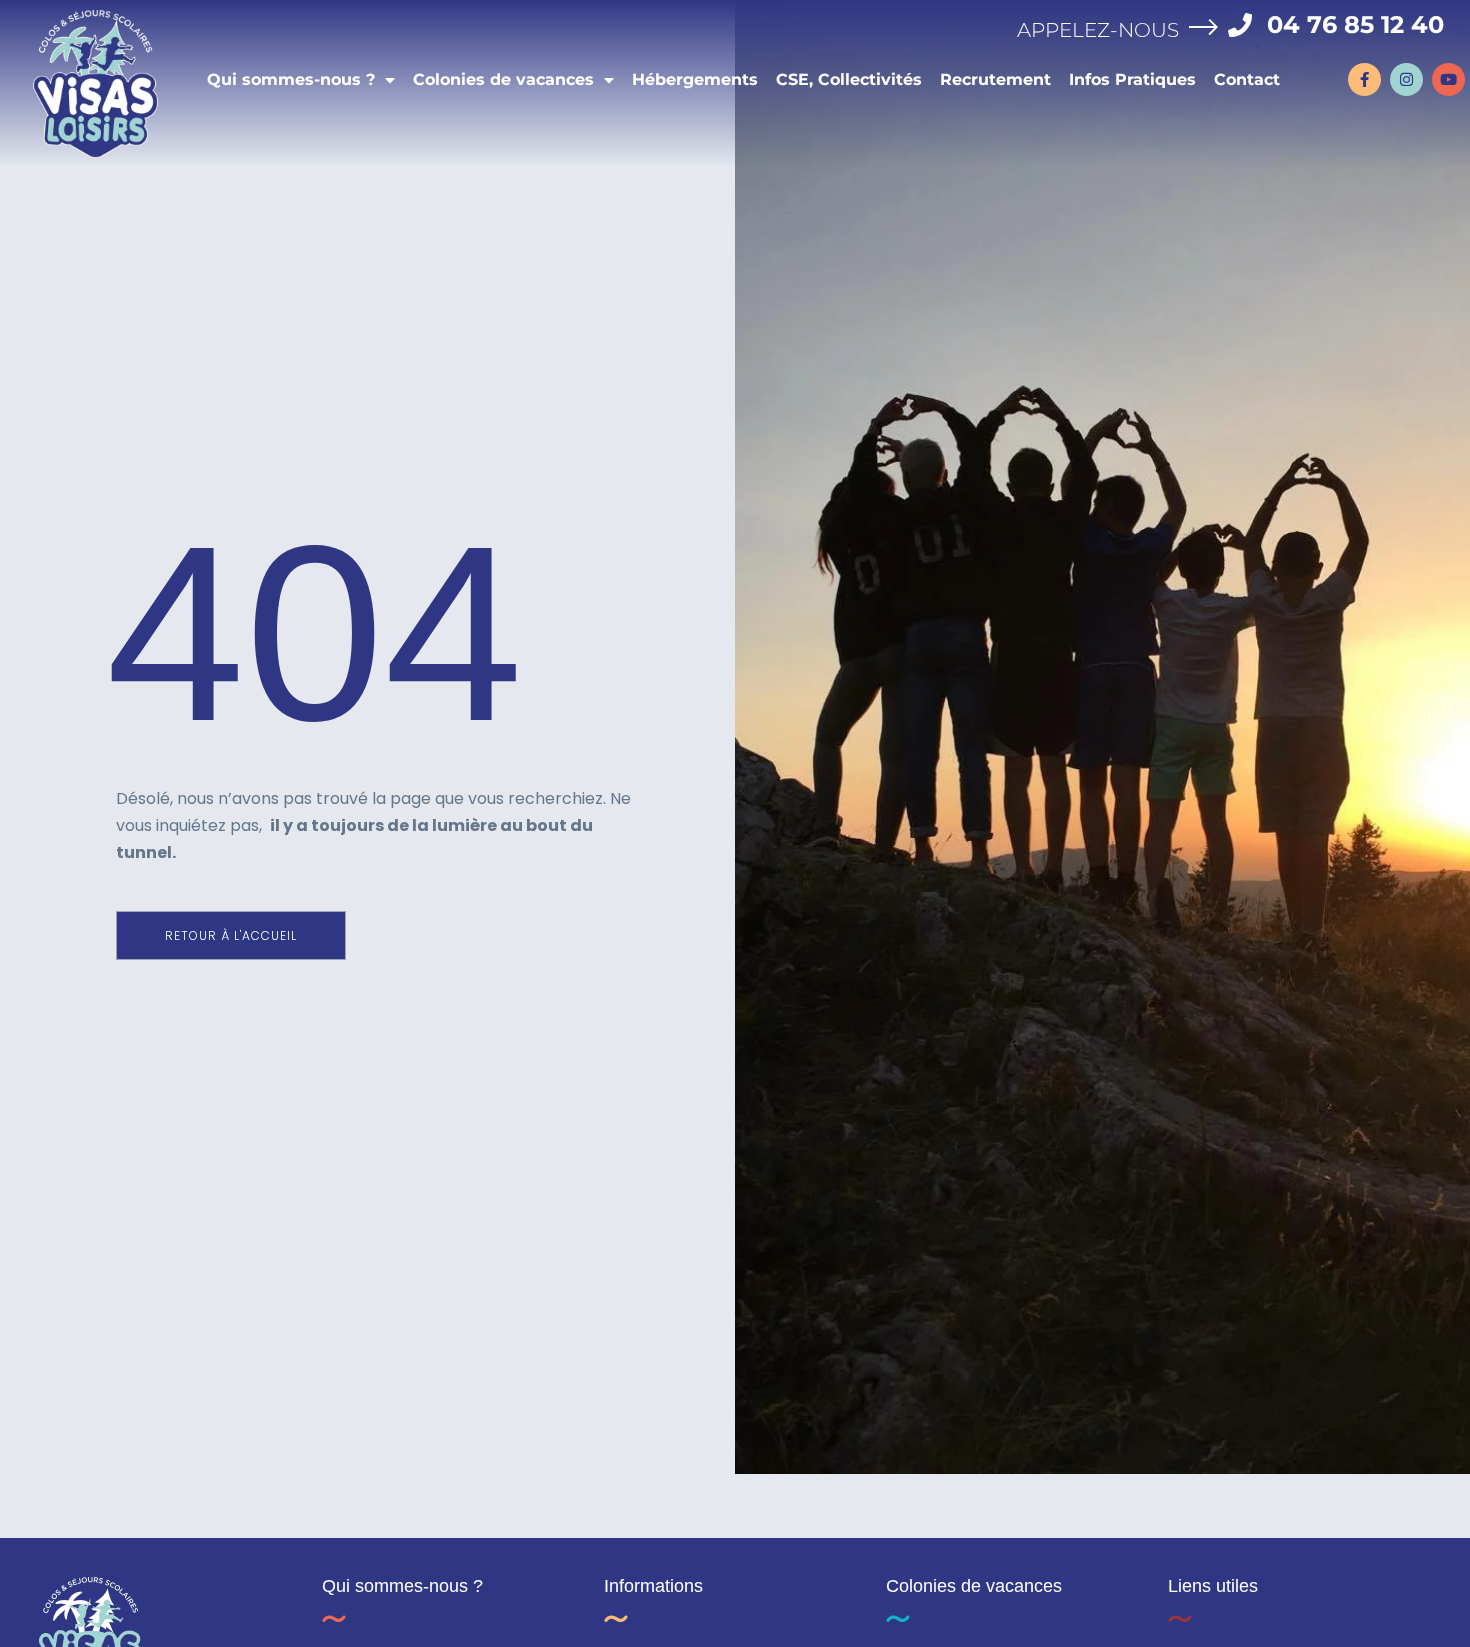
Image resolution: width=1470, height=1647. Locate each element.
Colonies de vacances (503, 79)
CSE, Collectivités (849, 79)
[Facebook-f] (1364, 79)
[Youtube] (1448, 79)
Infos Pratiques (1132, 79)
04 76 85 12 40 (1355, 24)
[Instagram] (1406, 79)
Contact (1247, 79)
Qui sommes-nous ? (291, 79)
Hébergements (695, 79)
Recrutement (995, 79)
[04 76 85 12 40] (1240, 25)
